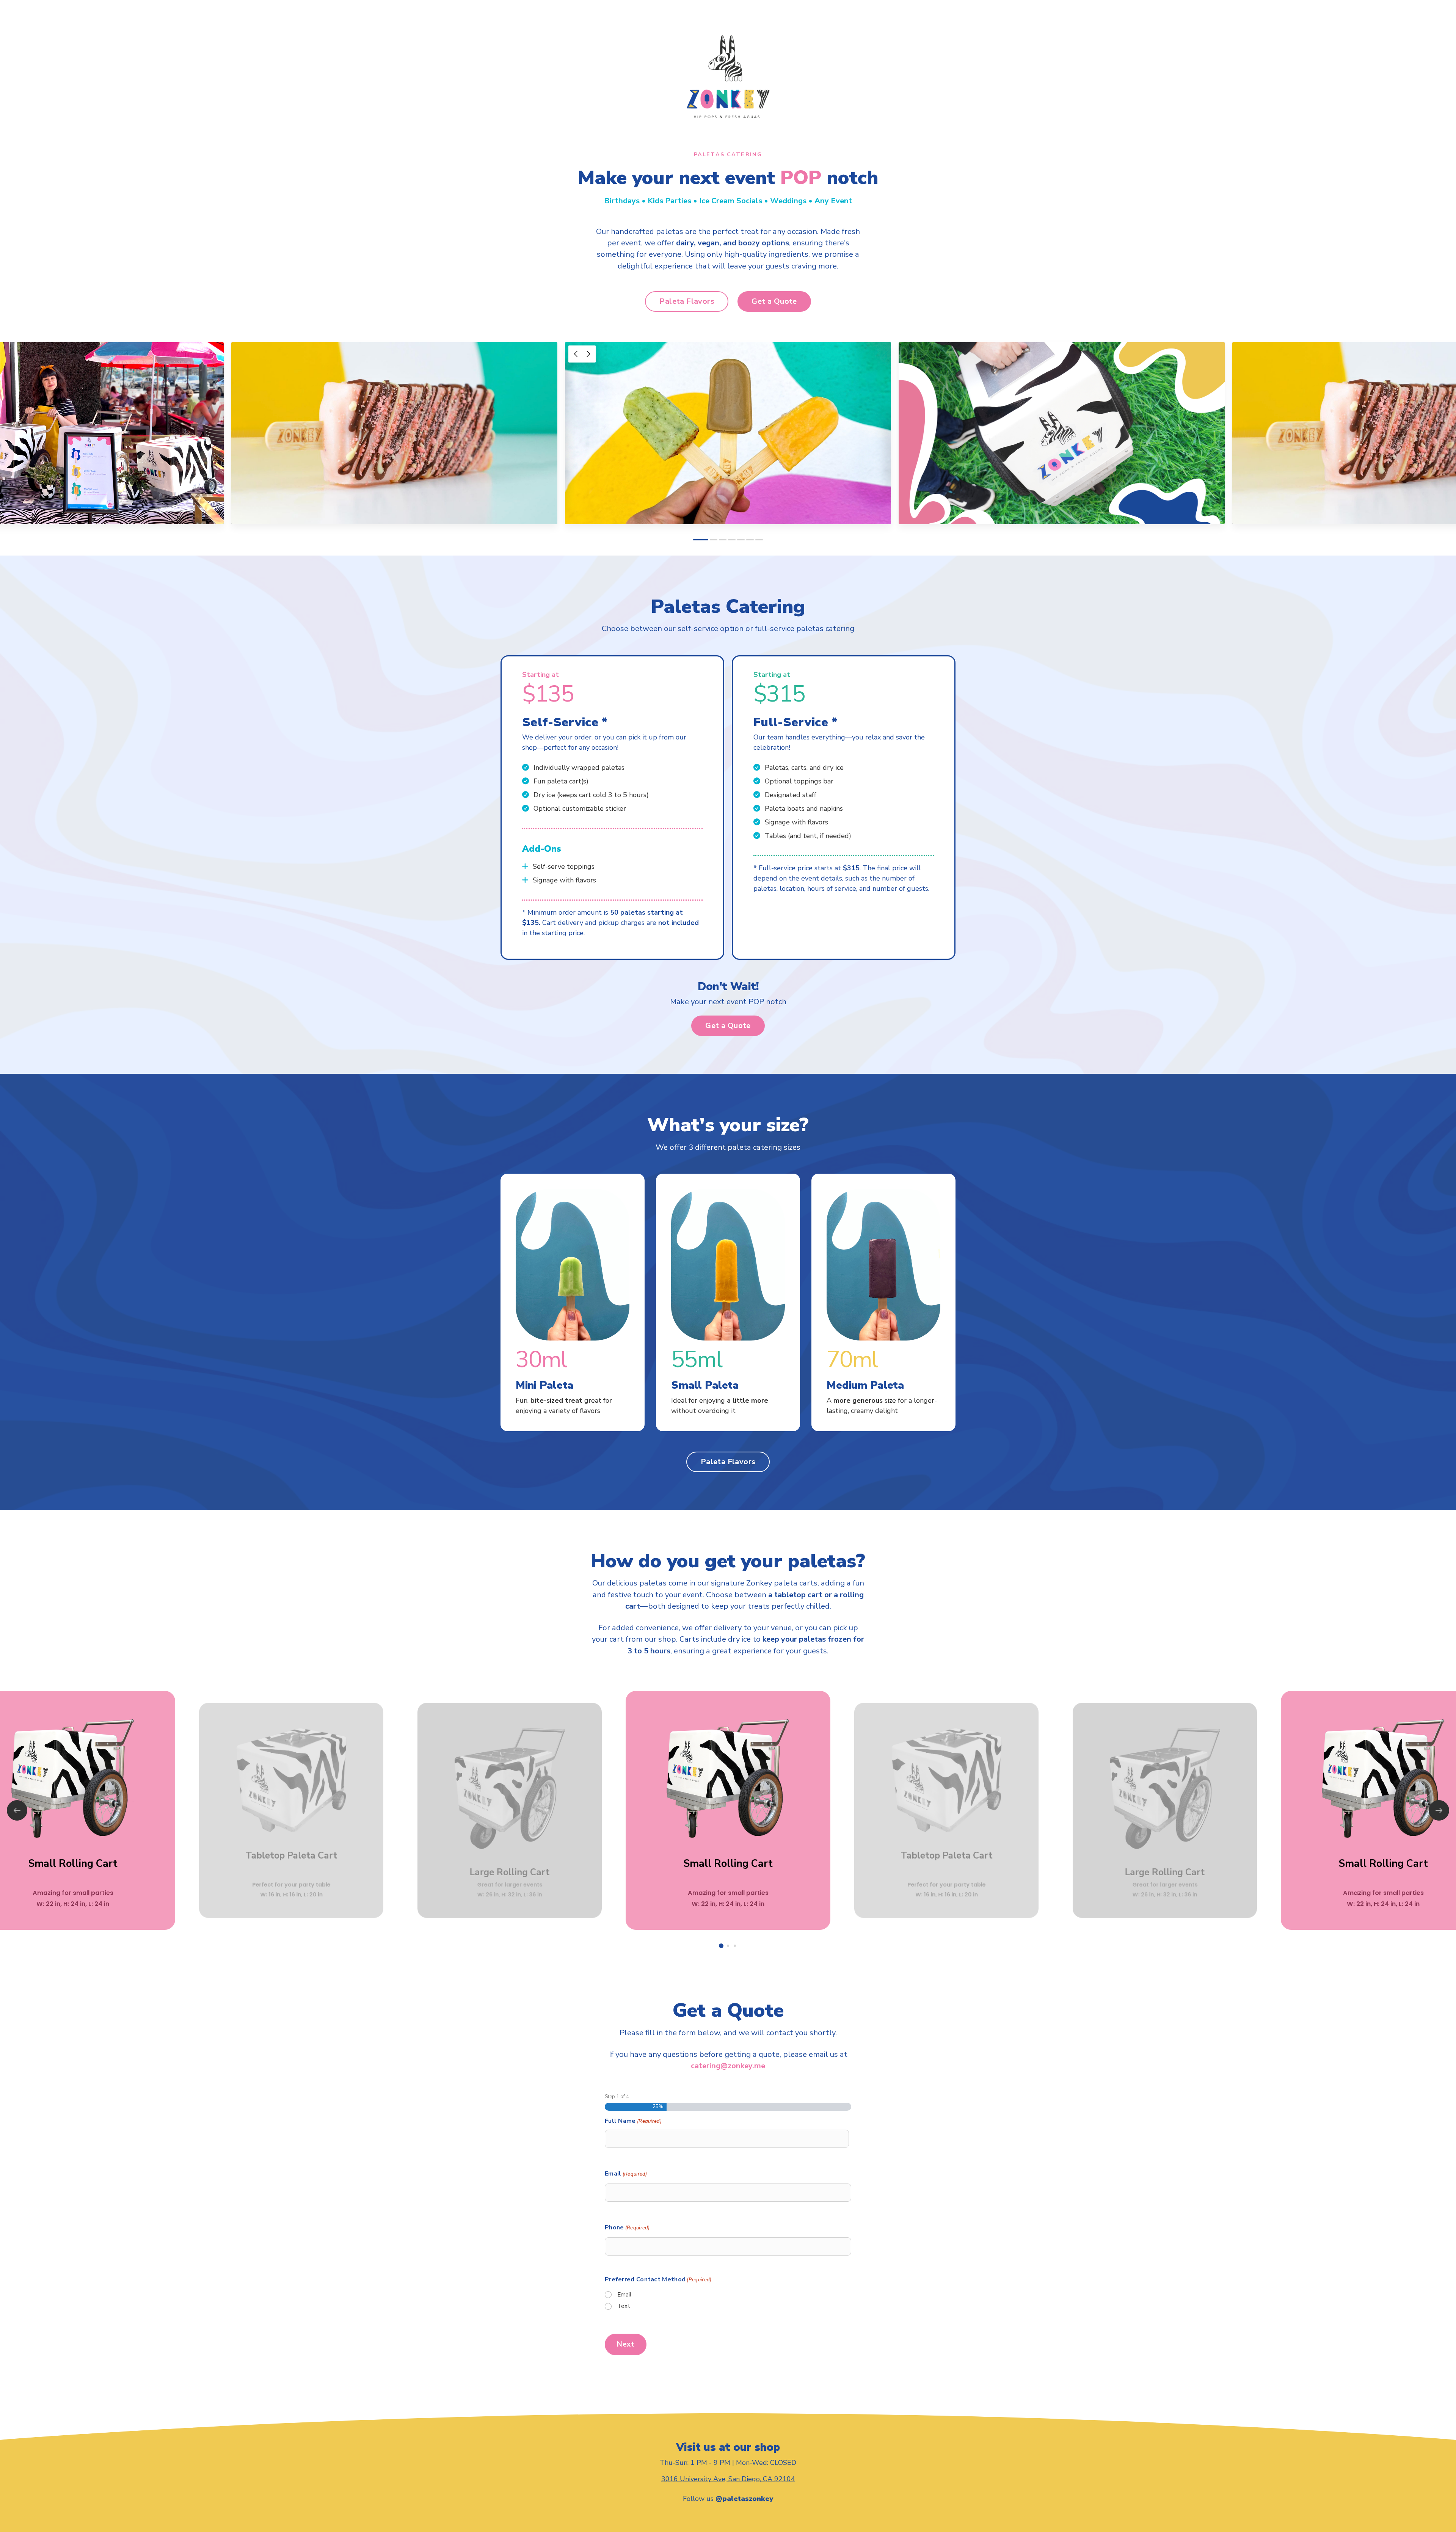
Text (624, 2306)
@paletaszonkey (744, 2499)
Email (626, 2174)
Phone (627, 2227)
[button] (687, 301)
